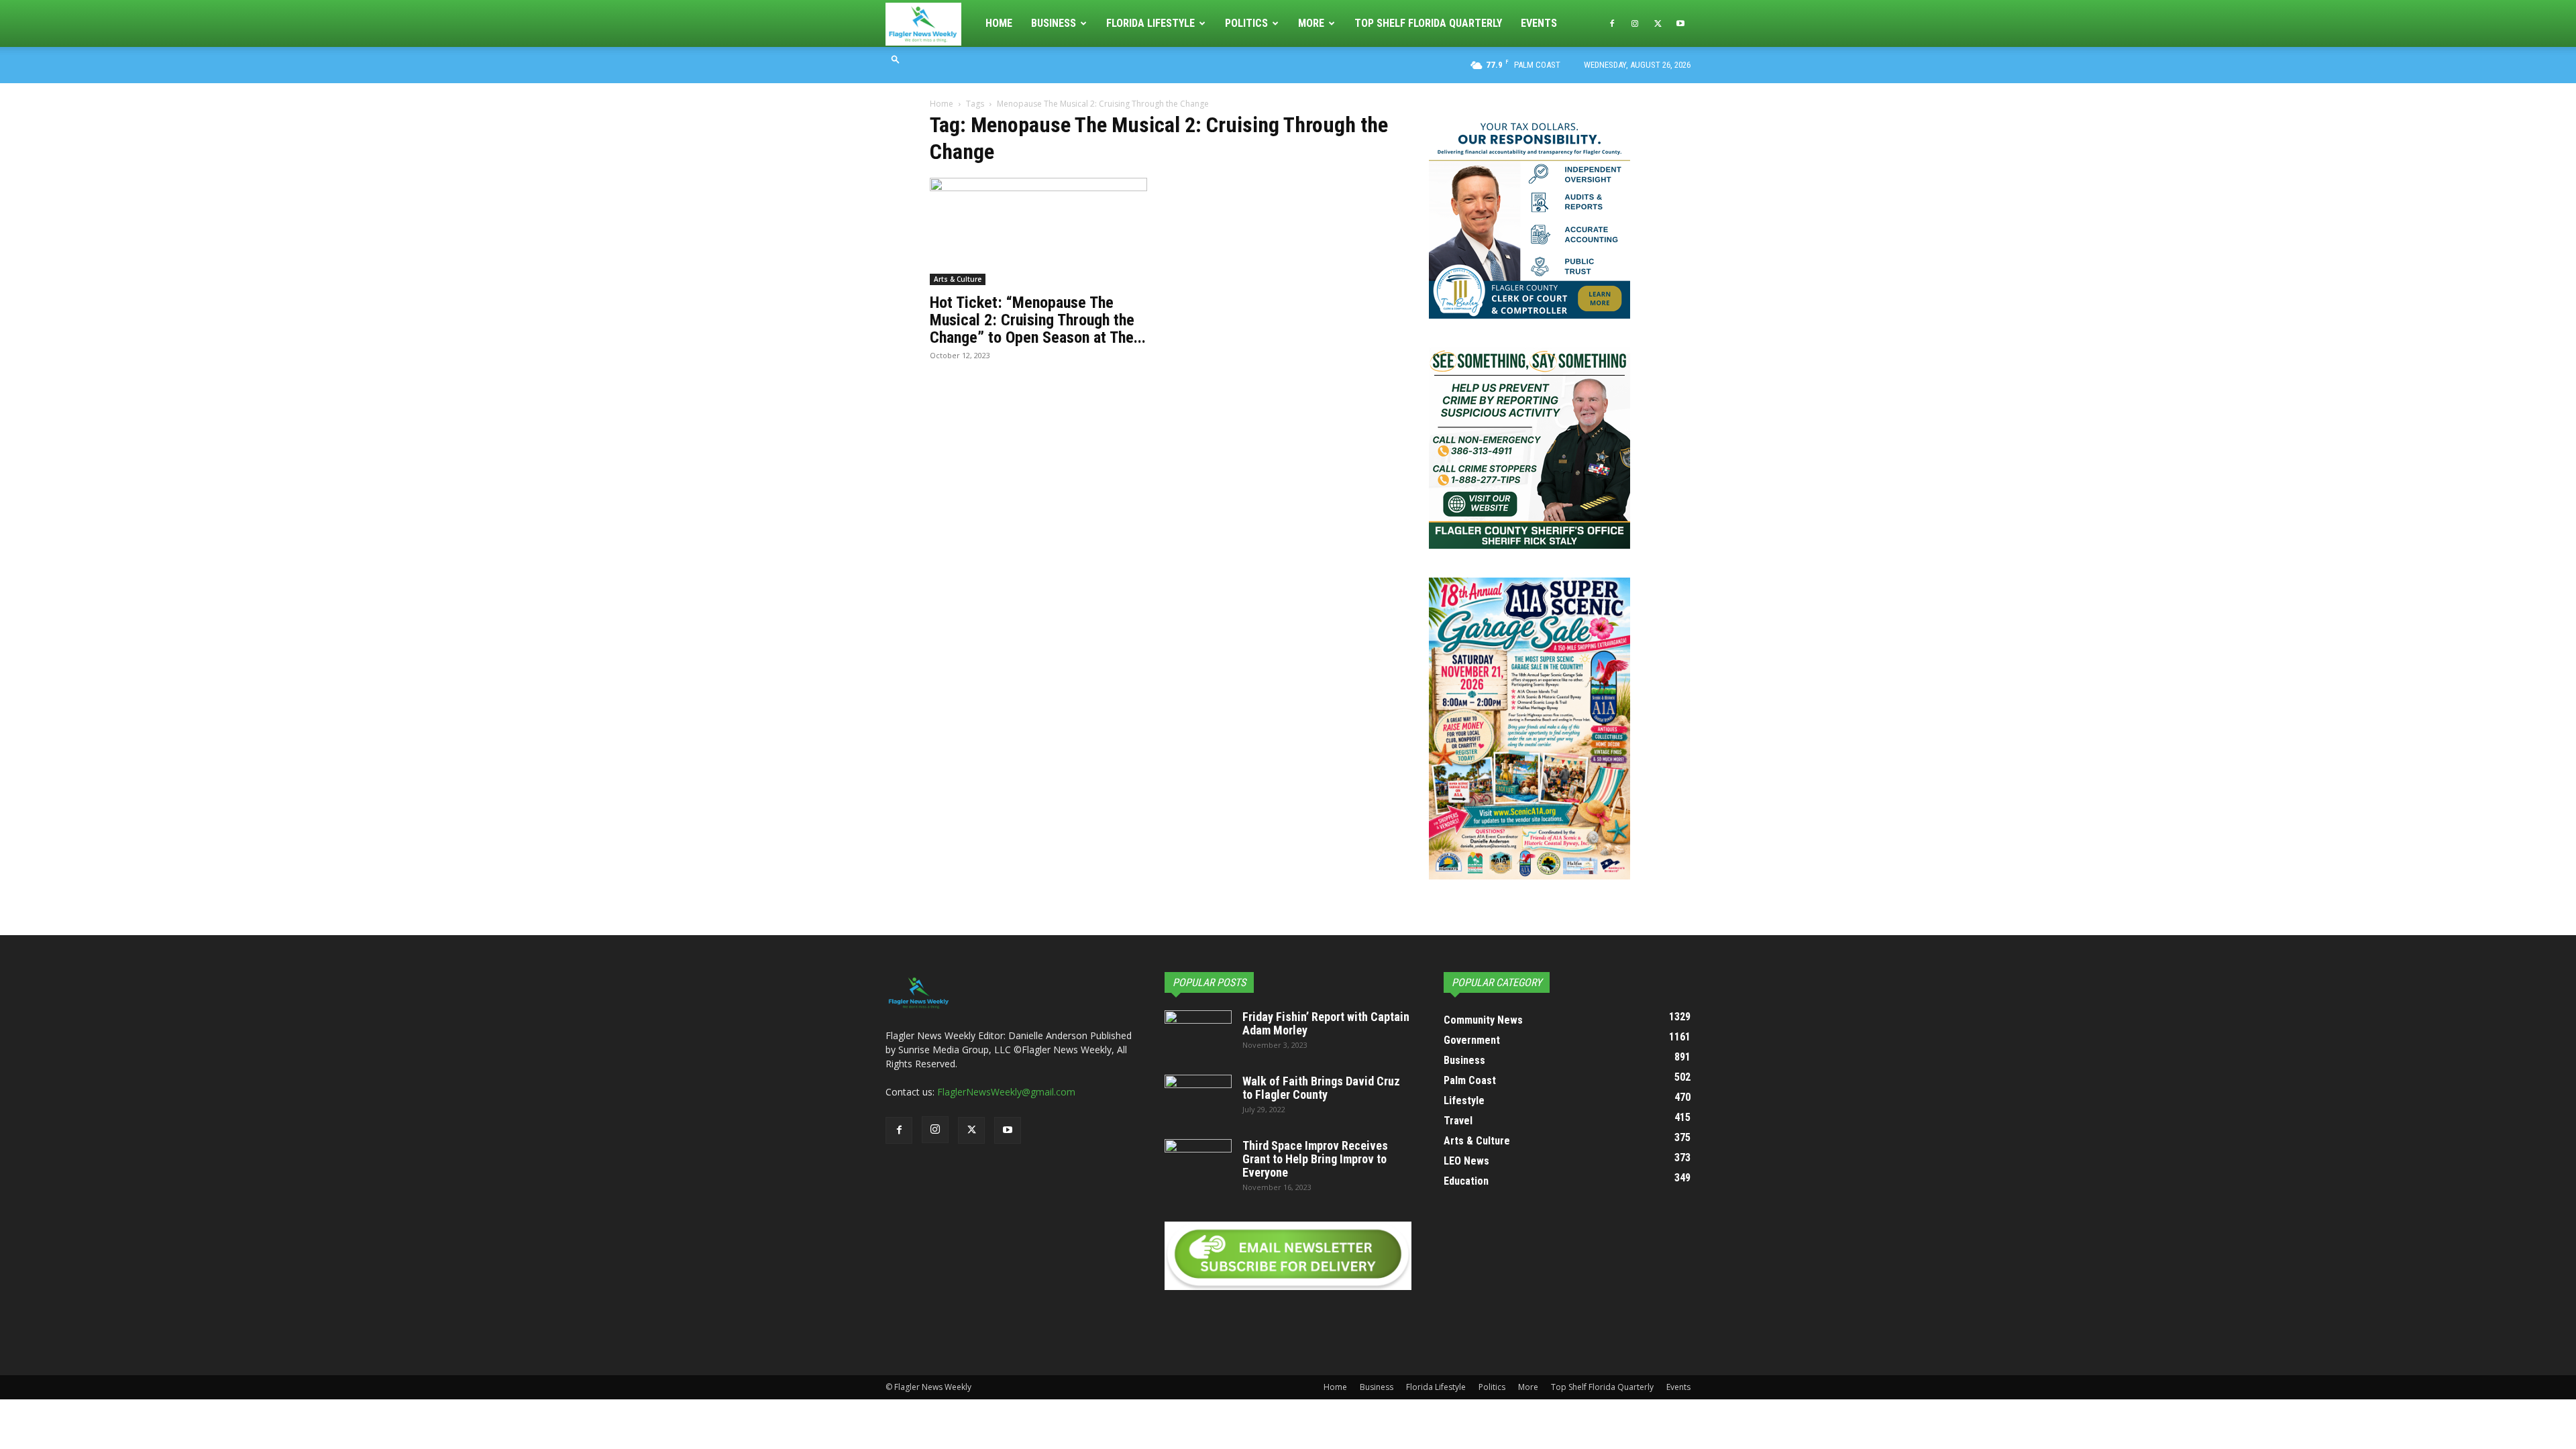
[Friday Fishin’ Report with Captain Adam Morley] (1198, 1034)
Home (999, 23)
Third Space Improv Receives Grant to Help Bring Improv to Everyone (1315, 1159)
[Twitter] (1658, 23)
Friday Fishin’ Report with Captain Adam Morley (1326, 1023)
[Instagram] (1635, 23)
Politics (1246, 23)
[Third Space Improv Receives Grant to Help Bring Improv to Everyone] (1198, 1163)
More (1311, 23)
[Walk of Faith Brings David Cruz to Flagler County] (1198, 1098)
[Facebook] (1612, 23)
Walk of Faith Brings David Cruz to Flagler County (1321, 1088)
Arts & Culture (958, 279)
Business (1054, 23)
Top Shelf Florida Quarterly (1428, 23)
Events (1539, 23)
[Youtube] (1680, 23)
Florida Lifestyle (1150, 23)
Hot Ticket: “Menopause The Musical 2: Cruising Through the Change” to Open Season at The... (1038, 320)
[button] (896, 59)
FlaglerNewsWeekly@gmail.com (1006, 1092)
